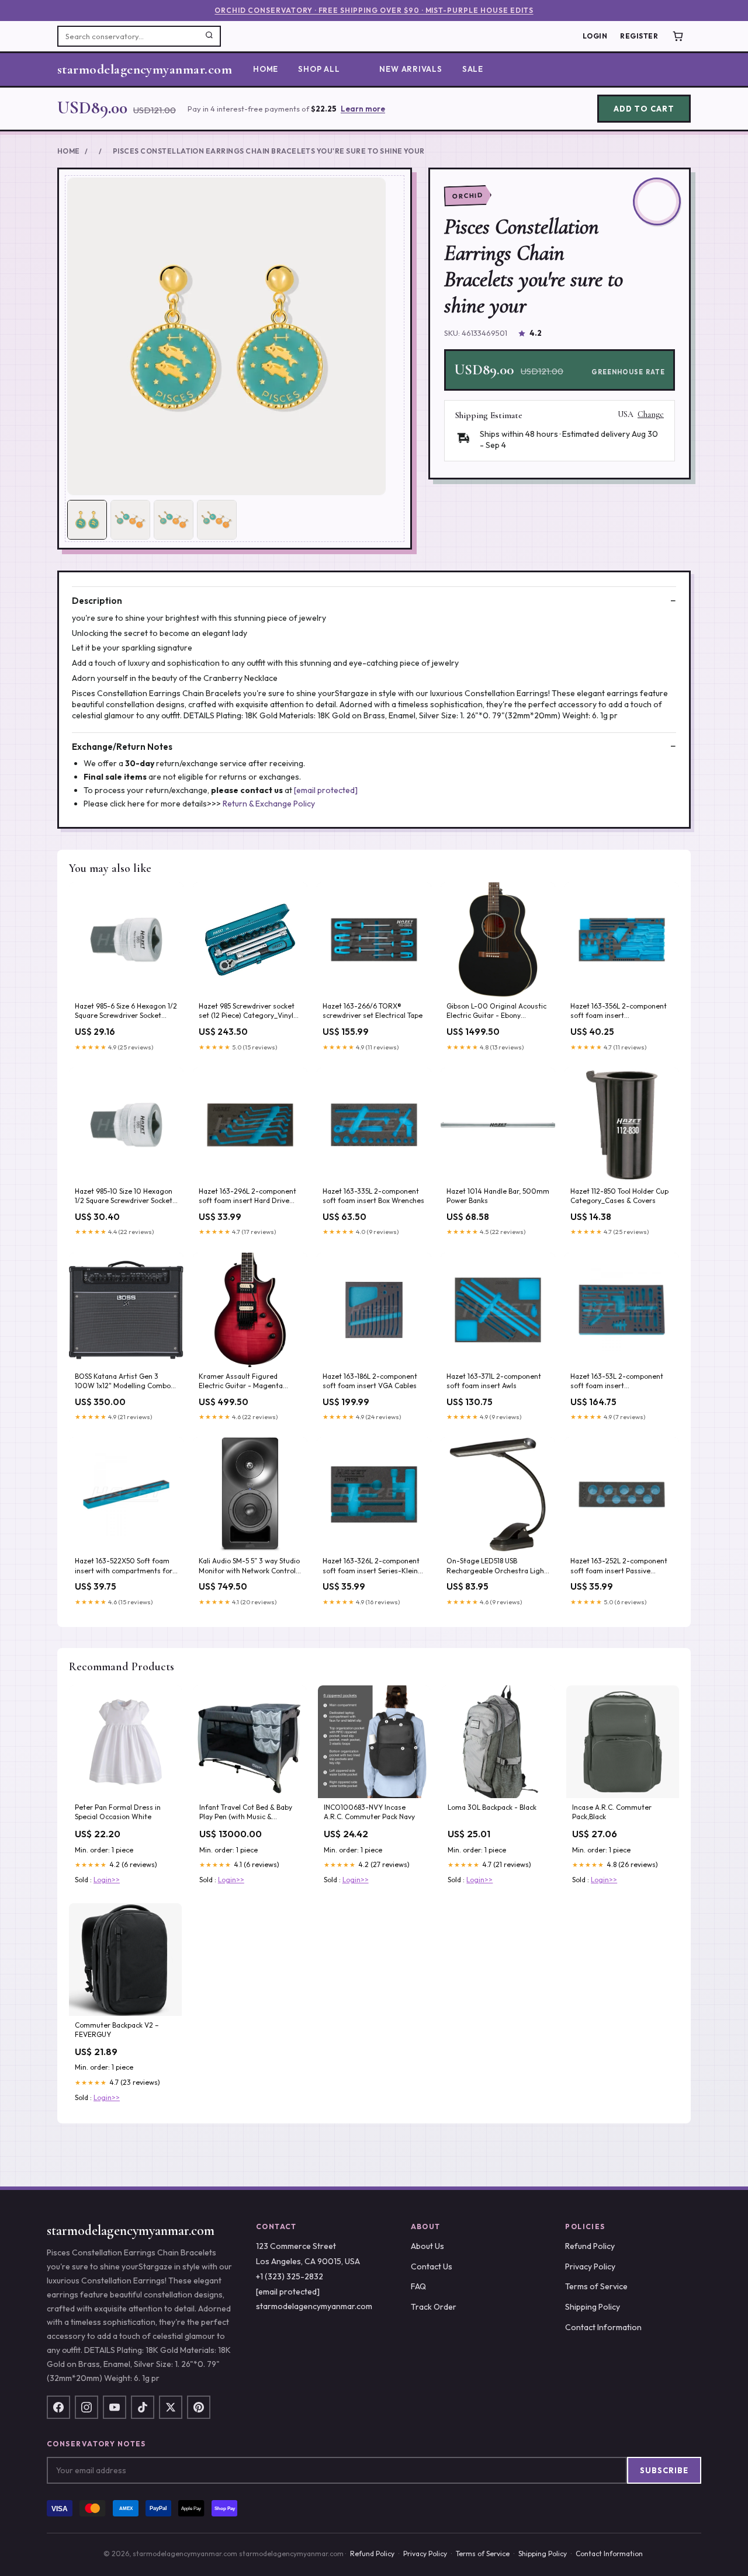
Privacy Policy (590, 2266)
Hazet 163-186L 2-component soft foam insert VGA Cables (370, 1381)
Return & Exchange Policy (269, 804)
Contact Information (603, 2327)
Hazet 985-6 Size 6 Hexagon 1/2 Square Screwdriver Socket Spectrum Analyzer (126, 1011)
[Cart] (678, 36)
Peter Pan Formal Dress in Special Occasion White (118, 1812)
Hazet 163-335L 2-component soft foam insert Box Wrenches (373, 1196)
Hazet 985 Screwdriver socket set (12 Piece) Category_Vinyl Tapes (247, 1011)
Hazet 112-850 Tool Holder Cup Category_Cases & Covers (619, 1196)
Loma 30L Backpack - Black (492, 1807)
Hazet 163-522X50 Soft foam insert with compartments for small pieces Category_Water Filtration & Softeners (124, 1566)
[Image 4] (217, 520)
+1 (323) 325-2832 (290, 2276)
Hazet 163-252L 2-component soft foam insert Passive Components (619, 1566)
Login (595, 36)
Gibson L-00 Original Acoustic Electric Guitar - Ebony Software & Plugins (496, 1011)
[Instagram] (86, 2407)
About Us (427, 2246)
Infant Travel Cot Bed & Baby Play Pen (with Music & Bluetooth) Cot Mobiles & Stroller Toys (246, 1813)
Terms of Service (596, 2286)
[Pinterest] (199, 2407)
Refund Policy (590, 2246)
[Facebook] (58, 2407)
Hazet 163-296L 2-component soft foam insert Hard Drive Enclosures (247, 1197)
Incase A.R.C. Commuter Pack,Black (612, 1812)
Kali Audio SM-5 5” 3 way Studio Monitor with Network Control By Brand (249, 1566)
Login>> (107, 1880)
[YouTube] (115, 2407)
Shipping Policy (593, 2307)
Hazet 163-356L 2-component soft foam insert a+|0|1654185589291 (619, 1011)
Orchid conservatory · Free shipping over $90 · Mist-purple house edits (374, 10)
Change (651, 415)
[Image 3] (174, 520)
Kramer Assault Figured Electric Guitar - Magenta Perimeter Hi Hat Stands (241, 1382)
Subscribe (664, 2470)
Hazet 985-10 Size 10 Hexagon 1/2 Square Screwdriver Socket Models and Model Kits (124, 1197)
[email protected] (326, 790)
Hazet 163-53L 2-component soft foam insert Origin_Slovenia (617, 1382)
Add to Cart (644, 109)
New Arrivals (411, 69)
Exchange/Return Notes (122, 747)
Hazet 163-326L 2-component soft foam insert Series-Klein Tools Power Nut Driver (371, 1566)
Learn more (363, 109)
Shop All (319, 69)
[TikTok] (143, 2407)
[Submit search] (209, 36)
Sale (473, 69)
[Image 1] (87, 520)
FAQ (418, 2286)
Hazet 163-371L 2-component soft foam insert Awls (494, 1381)
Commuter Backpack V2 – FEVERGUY (117, 2030)
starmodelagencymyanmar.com (145, 69)
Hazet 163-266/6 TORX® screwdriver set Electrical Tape (373, 1011)
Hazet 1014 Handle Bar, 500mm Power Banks (498, 1196)
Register (639, 36)
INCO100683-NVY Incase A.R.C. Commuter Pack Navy (369, 1812)
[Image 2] (130, 520)
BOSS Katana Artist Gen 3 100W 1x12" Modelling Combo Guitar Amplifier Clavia (123, 1382)
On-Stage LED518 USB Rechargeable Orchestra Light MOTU (497, 1566)
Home (266, 69)
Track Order (434, 2307)
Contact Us (432, 2266)
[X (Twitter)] (171, 2407)
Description (97, 601)
